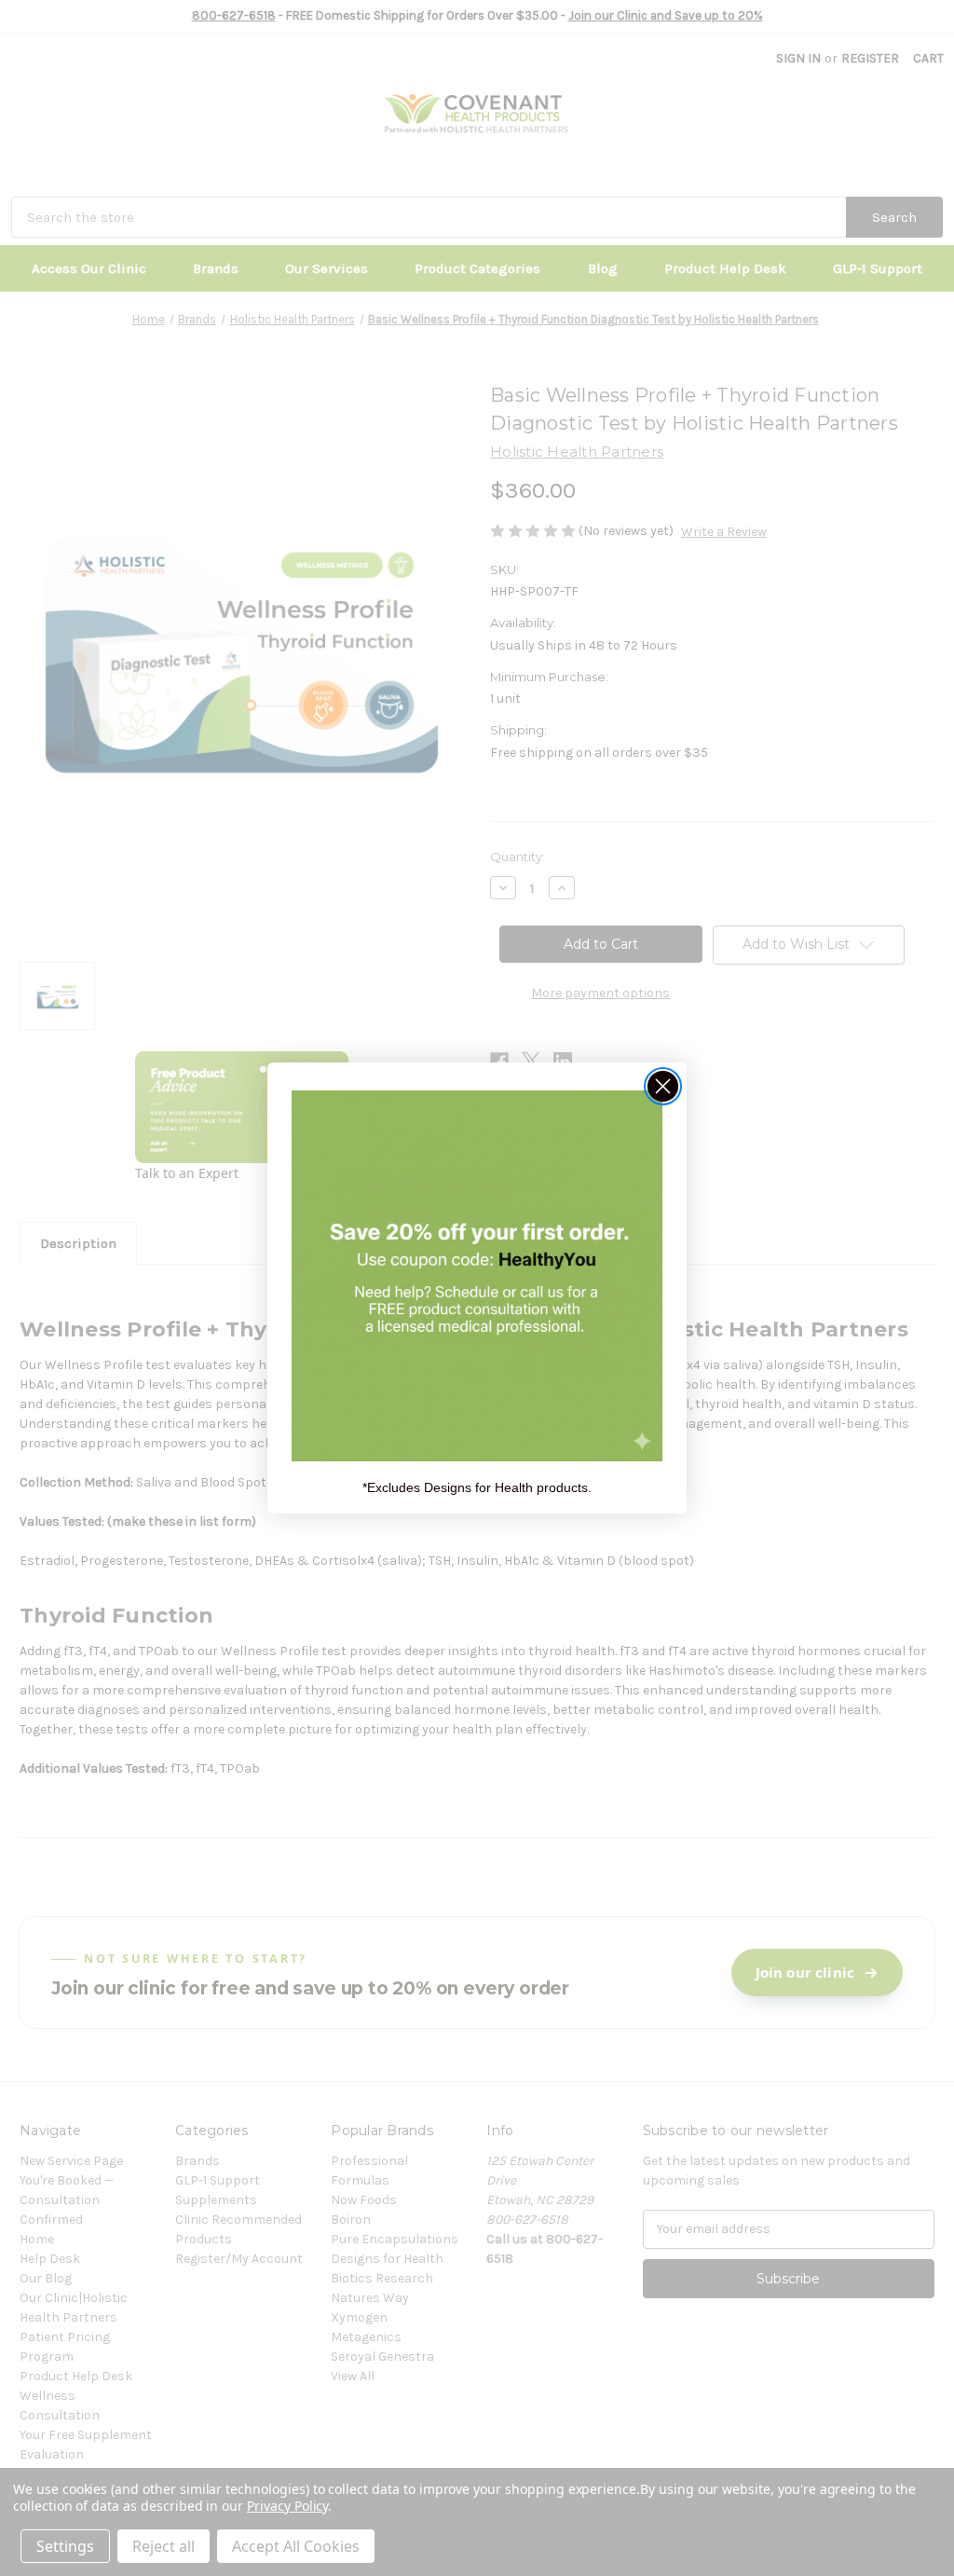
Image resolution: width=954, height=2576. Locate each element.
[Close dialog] (663, 1086)
